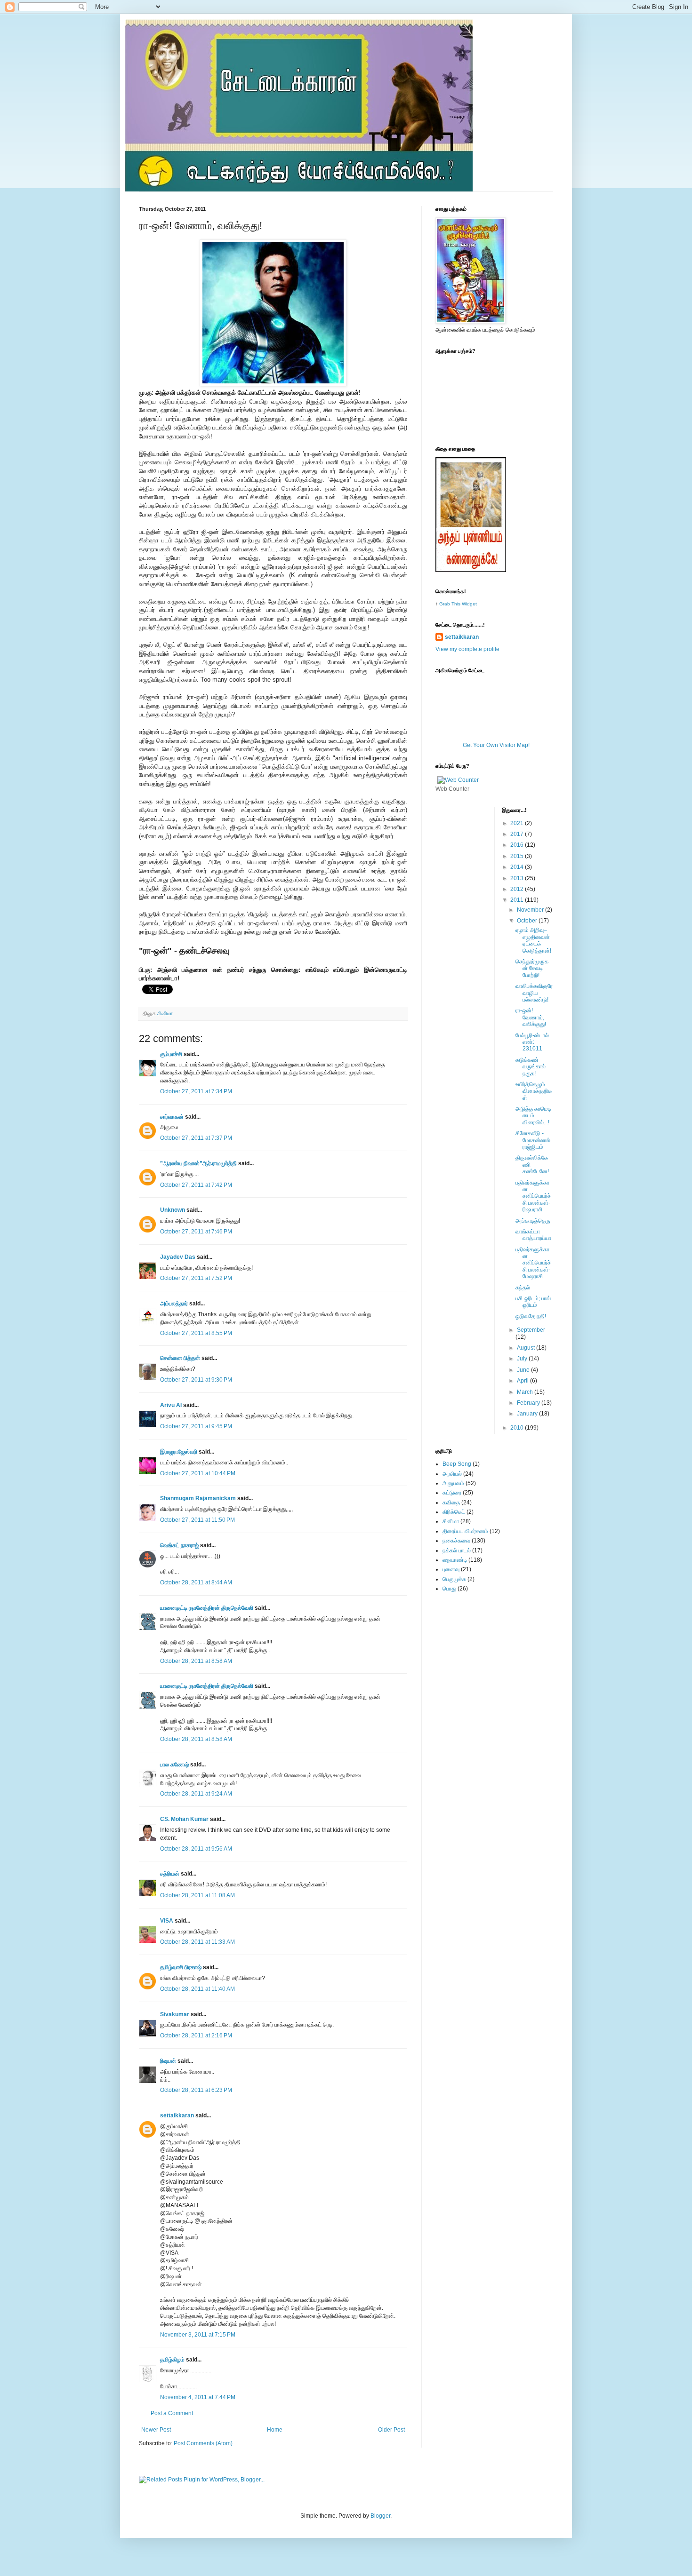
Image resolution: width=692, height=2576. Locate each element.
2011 (518, 900)
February (529, 1403)
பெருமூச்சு (454, 1579)
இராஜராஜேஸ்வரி (179, 1452)
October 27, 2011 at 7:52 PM (196, 1278)
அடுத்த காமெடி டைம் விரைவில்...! (533, 1116)
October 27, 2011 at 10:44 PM (198, 1473)
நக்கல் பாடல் (457, 1550)
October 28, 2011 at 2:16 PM (196, 2035)
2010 (518, 1428)
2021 (518, 823)
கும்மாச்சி (171, 1054)
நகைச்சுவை (456, 1541)
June (524, 1370)
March (526, 1392)
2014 (518, 867)
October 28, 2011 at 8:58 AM (196, 1661)
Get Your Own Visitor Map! (496, 745)
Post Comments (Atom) (203, 2443)
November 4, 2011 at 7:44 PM (198, 2397)
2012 (518, 889)
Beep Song (457, 1464)
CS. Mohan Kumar (184, 1819)
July (523, 1359)
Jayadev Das (178, 1257)
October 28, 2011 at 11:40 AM (197, 1989)
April (523, 1381)
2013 (518, 878)
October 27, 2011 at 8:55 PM (196, 1333)
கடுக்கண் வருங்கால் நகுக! (531, 1067)
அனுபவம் (453, 1483)
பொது (449, 1589)
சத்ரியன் (170, 1874)
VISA (167, 1921)
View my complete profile (467, 649)
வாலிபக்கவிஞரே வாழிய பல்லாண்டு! (534, 993)
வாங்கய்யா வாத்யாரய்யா (533, 1235)
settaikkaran (177, 2115)
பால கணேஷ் (174, 1765)
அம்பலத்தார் (174, 1304)
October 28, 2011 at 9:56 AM (196, 1849)
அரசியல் (452, 1474)
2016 (518, 845)
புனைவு (451, 1569)
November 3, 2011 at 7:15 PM (198, 2335)
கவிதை (451, 1503)
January (528, 1414)
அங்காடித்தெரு (533, 1221)
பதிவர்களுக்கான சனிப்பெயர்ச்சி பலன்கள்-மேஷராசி (533, 1263)
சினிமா (165, 1013)
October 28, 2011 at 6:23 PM (196, 2090)
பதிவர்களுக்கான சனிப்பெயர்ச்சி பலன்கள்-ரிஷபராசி (533, 1196)
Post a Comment (172, 2413)
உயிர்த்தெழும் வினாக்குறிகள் (534, 1091)
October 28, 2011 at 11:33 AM (197, 1942)
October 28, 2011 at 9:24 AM (196, 1794)
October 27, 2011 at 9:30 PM (196, 1380)
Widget (469, 604)
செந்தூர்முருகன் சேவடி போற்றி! (532, 968)
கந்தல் (523, 1288)
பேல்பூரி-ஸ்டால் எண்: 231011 (532, 1042)
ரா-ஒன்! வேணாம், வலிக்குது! (531, 1017)
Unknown (173, 1210)
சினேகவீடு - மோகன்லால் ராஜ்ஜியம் (533, 1140)
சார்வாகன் (172, 1117)
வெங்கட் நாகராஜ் (179, 1545)
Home (275, 2430)
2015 (518, 856)
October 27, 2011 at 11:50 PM (197, 1520)
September (531, 1330)
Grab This (451, 604)
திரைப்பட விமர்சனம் (465, 1531)
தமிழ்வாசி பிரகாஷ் (181, 1967)
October (528, 921)
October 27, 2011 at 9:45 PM (196, 1426)
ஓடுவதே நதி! (531, 1316)
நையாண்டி (455, 1560)
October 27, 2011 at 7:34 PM (196, 1091)
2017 (518, 834)
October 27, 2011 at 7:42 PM (196, 1185)
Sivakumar (175, 2014)
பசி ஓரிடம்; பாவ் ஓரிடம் (533, 1302)
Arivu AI (171, 1405)
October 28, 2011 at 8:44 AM (196, 1582)
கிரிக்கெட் (454, 1512)
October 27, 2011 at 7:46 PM (196, 1232)
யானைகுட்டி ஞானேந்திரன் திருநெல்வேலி (207, 1608)
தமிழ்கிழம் (172, 2360)
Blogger (380, 2516)
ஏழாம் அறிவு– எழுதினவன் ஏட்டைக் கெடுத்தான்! (533, 940)
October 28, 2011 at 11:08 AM (197, 1895)
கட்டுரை (452, 1493)
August (527, 1348)
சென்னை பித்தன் (180, 1358)
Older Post (391, 2430)
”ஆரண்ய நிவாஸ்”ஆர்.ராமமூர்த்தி (198, 1163)
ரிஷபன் (168, 2061)
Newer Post (156, 2430)
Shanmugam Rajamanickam (198, 1498)
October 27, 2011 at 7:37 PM (196, 1138)
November (531, 910)
